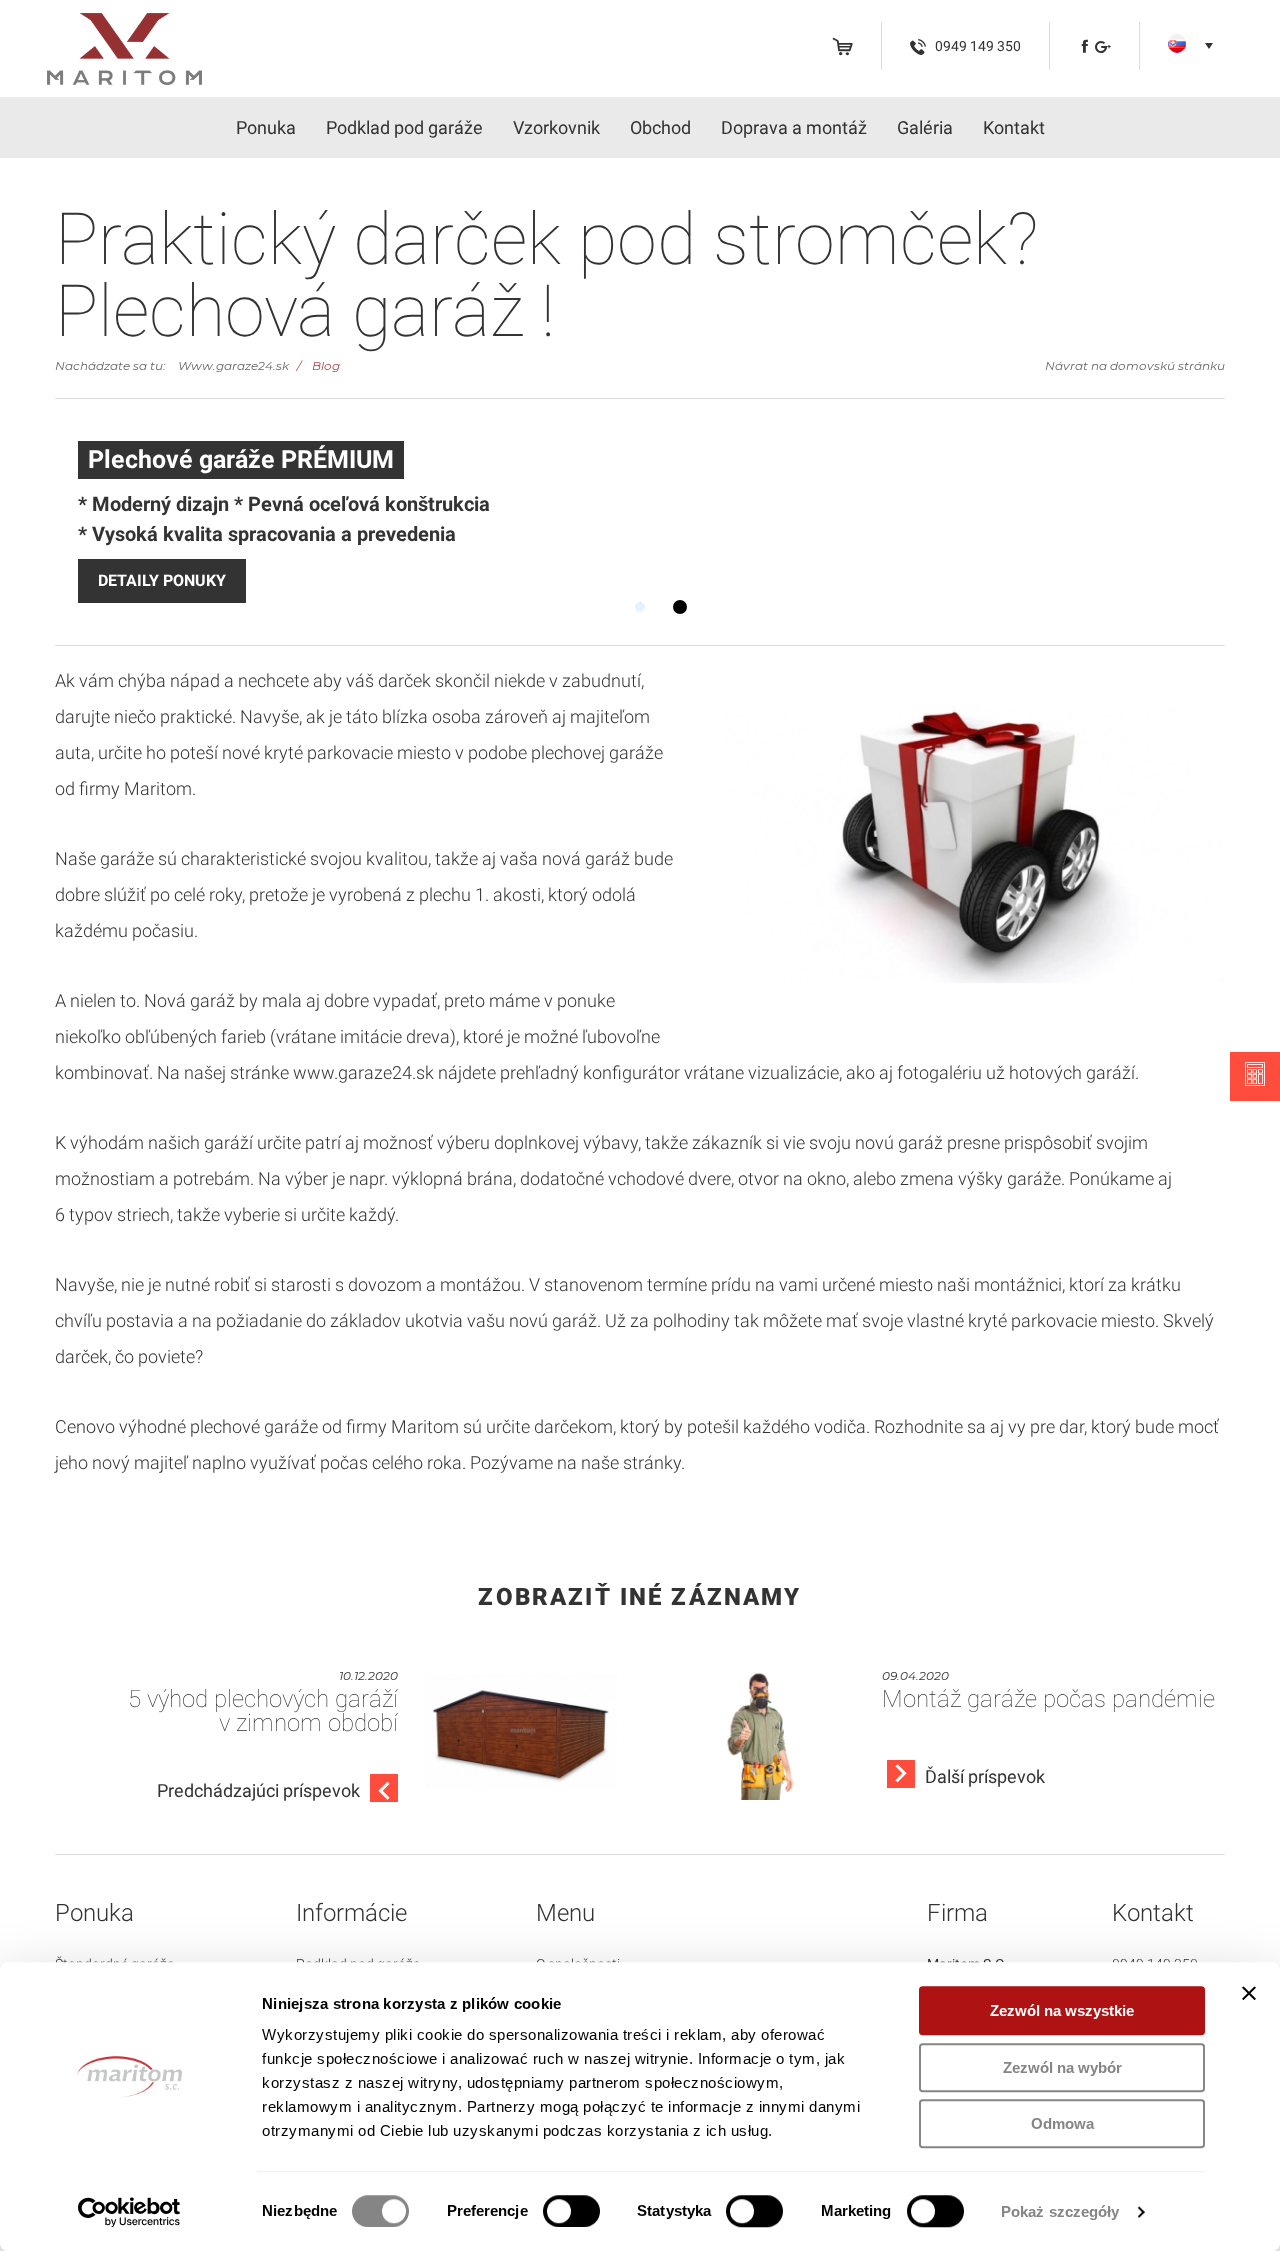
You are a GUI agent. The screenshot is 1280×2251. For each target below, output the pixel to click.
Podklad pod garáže (404, 127)
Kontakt (1014, 127)
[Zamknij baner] (1249, 1993)
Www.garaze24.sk (233, 365)
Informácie (351, 1913)
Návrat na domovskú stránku (1135, 365)
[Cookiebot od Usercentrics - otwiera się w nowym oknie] (129, 2212)
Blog (326, 365)
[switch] (571, 2211)
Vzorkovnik (556, 127)
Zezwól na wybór (1062, 2067)
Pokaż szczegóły (1060, 2211)
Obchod (660, 127)
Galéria (925, 127)
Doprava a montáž (794, 127)
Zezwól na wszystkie (1062, 2010)
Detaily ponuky (162, 580)
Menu (565, 1913)
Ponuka (266, 127)
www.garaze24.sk (363, 1072)
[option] (640, 522)
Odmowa (1062, 2123)
